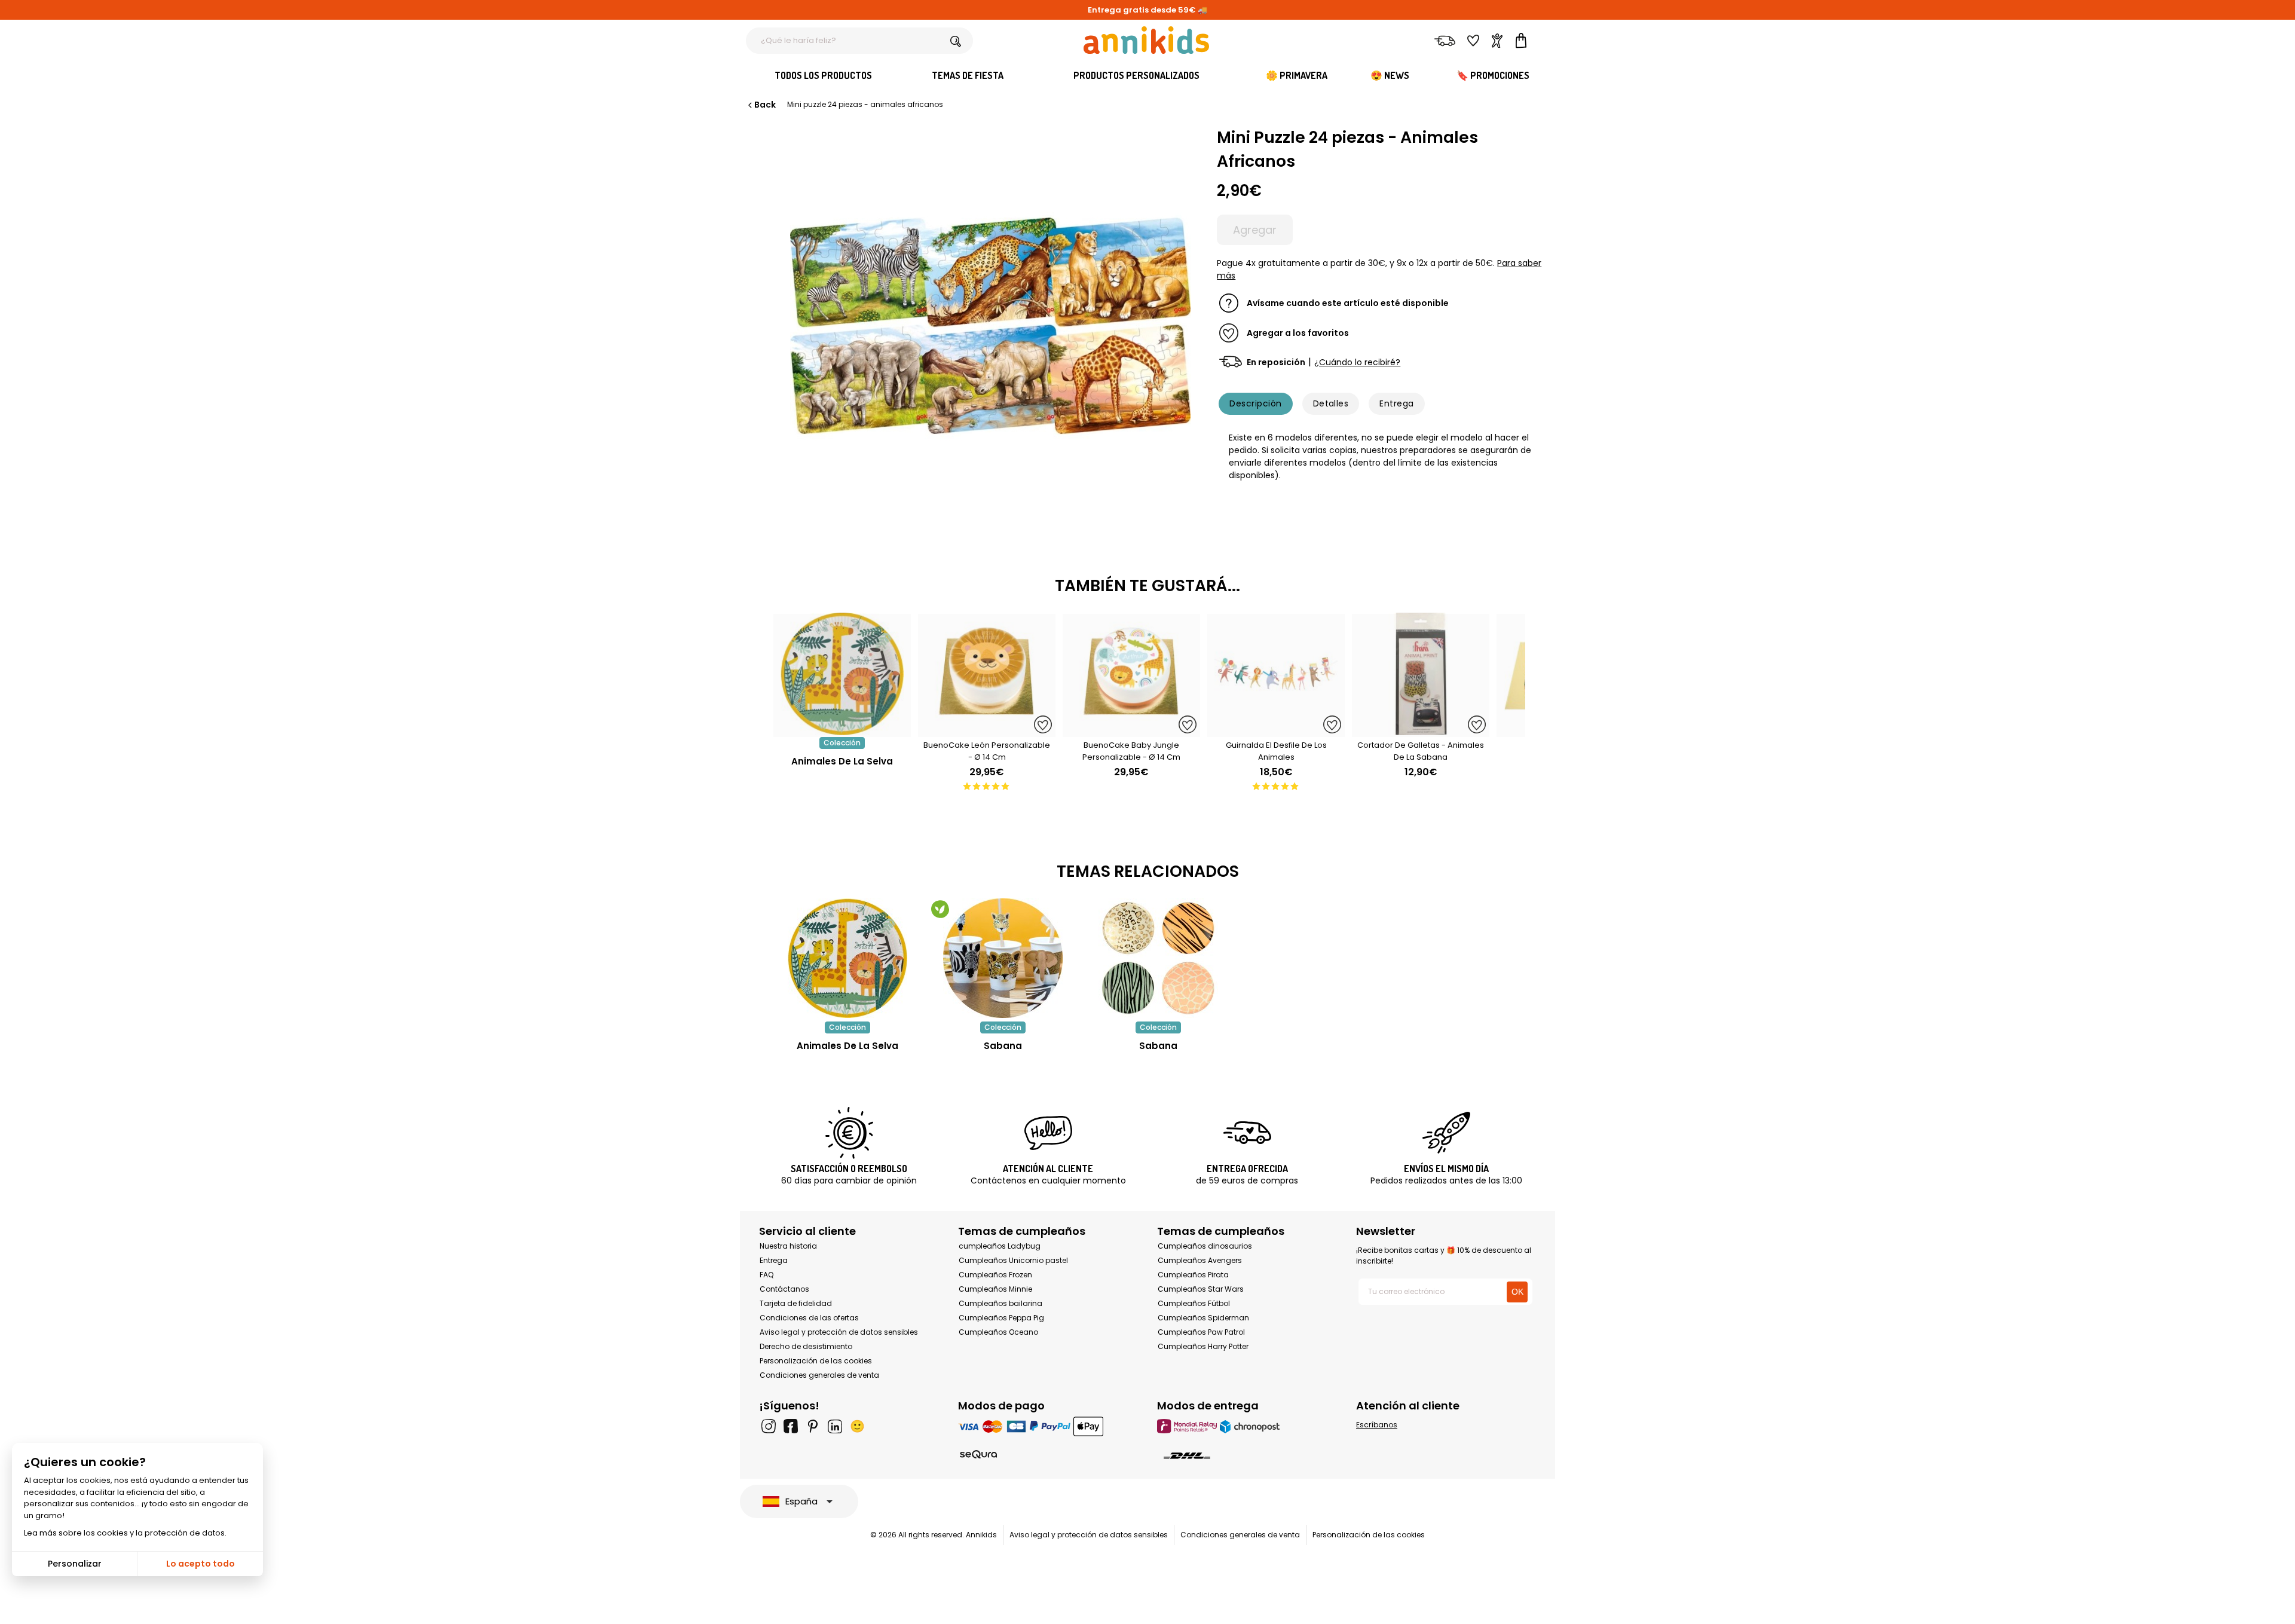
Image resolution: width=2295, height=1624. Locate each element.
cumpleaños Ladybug (1000, 1246)
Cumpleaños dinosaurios (1205, 1246)
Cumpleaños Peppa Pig (1001, 1318)
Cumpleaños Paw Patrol (1201, 1332)
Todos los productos (823, 75)
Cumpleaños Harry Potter (1203, 1346)
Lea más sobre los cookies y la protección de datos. (125, 1533)
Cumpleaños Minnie (995, 1289)
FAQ (766, 1275)
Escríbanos (1377, 1425)
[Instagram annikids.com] (769, 1426)
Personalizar (75, 1564)
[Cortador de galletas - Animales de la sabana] (1421, 731)
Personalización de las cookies (816, 1361)
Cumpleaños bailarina (1000, 1303)
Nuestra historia (788, 1246)
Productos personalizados (1136, 75)
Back (765, 105)
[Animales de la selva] (842, 731)
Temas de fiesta (968, 75)
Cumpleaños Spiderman (1203, 1318)
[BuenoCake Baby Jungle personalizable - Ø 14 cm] (1131, 731)
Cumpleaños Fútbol (1194, 1303)
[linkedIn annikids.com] (835, 1426)
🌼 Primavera (1297, 75)
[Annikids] (1146, 40)
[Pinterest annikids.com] (813, 1426)
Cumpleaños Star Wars (1201, 1289)
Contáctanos (784, 1289)
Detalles (1331, 403)
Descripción (1255, 403)
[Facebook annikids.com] (791, 1426)
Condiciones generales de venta (819, 1375)
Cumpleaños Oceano (998, 1332)
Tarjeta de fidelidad (796, 1303)
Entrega (1396, 403)
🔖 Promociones (1493, 75)
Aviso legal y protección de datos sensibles (839, 1332)
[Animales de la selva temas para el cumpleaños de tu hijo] (847, 958)
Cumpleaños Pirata (1193, 1275)
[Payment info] (1048, 1426)
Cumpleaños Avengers (1200, 1260)
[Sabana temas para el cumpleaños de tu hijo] (1003, 958)
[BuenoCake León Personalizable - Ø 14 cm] (987, 731)
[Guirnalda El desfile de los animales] (1276, 731)
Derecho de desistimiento (806, 1346)
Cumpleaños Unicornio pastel (1013, 1260)
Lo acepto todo (201, 1564)
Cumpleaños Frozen (995, 1275)
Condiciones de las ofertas (809, 1318)
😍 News (1390, 75)
